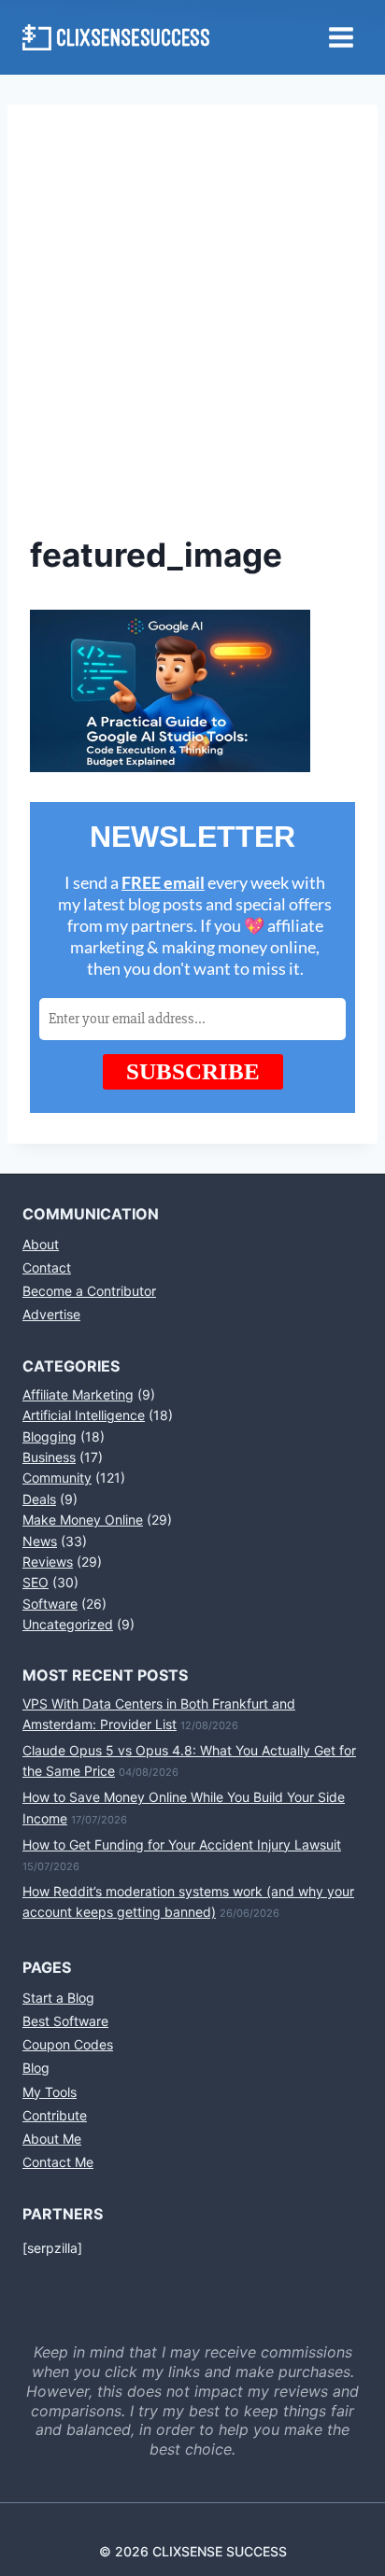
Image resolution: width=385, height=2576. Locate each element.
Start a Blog (58, 1998)
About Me (52, 2139)
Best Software (65, 2021)
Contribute (55, 2115)
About (41, 1244)
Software (50, 1604)
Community (57, 1478)
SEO (36, 1582)
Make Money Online (83, 1520)
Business (49, 1457)
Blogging (50, 1436)
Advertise (51, 1314)
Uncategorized (68, 1624)
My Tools (50, 2092)
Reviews (48, 1562)
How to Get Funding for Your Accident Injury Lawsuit (182, 1844)
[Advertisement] (192, 329)
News (40, 1541)
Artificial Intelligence (84, 1415)
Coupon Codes (68, 2044)
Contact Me (58, 2162)
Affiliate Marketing (78, 1394)
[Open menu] (341, 37)
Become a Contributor (89, 1291)
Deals (39, 1499)
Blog (36, 2068)
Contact (47, 1267)
